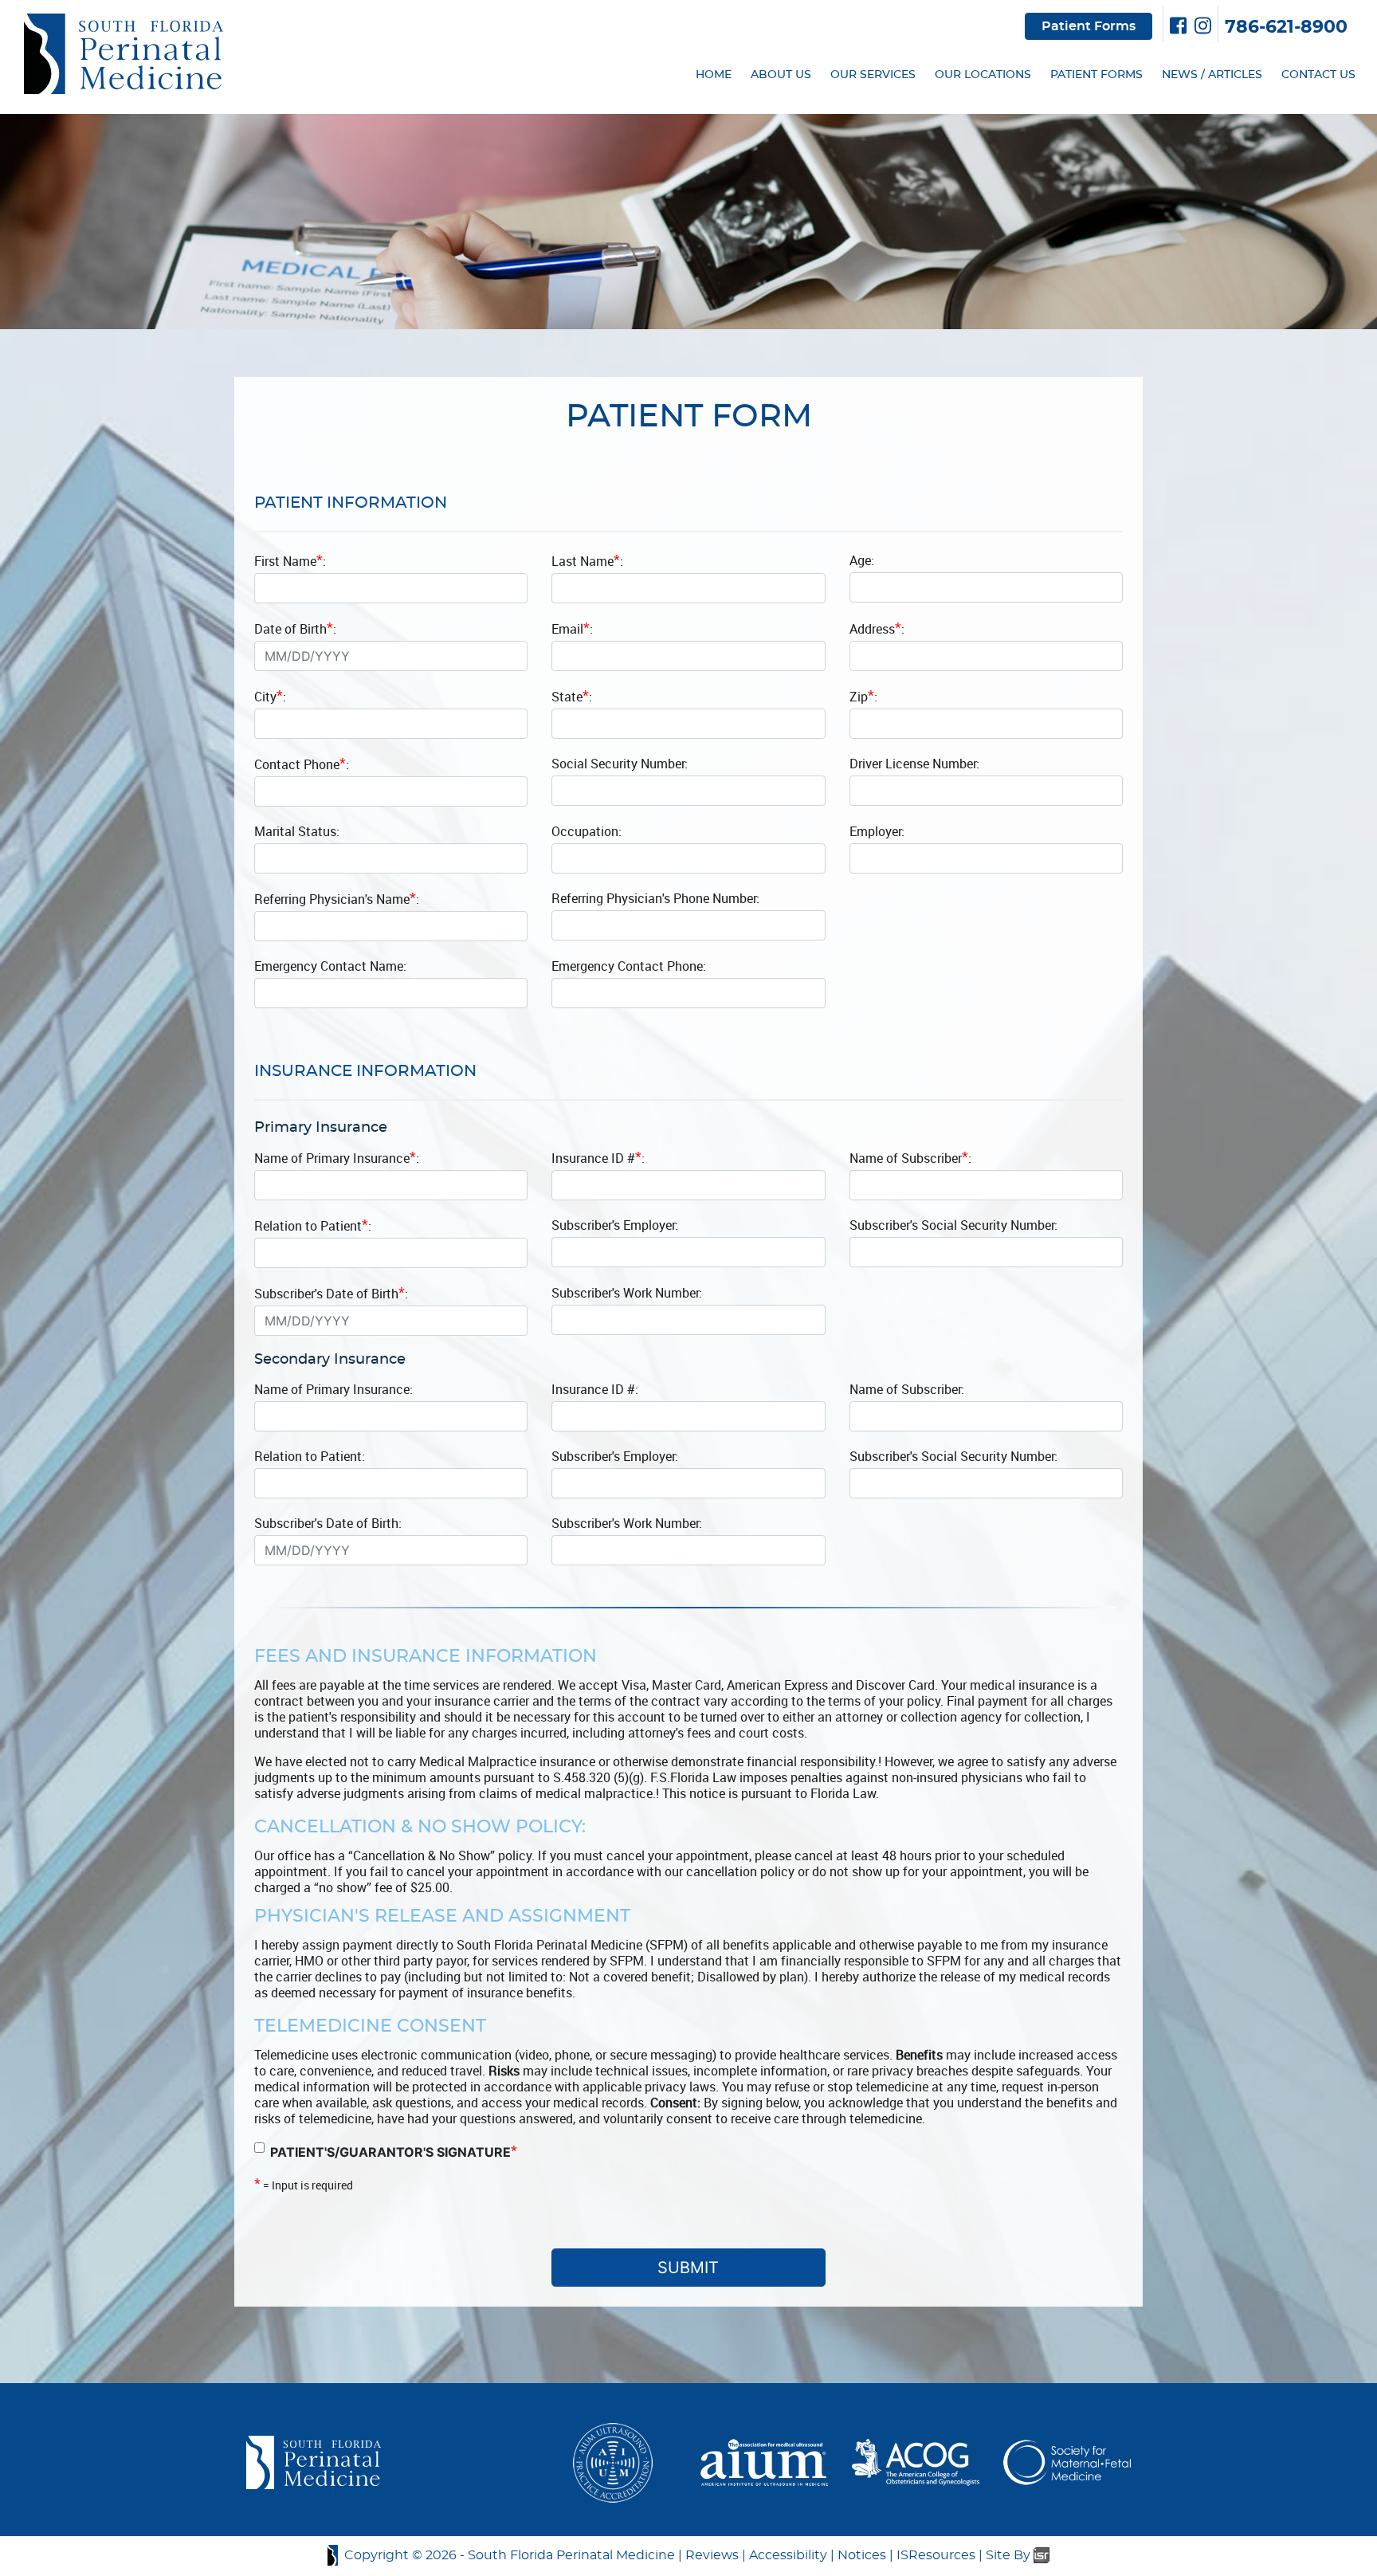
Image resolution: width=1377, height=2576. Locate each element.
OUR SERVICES (873, 75)
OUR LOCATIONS (983, 75)
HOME (714, 75)
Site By (1010, 2555)
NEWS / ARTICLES (1212, 75)
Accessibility (788, 2555)
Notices (862, 2555)
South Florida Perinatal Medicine (571, 2555)
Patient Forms (1089, 26)
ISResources (936, 2555)
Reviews (712, 2555)
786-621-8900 (1286, 27)
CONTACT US (1318, 75)
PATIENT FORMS (1096, 75)
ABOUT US (781, 75)
